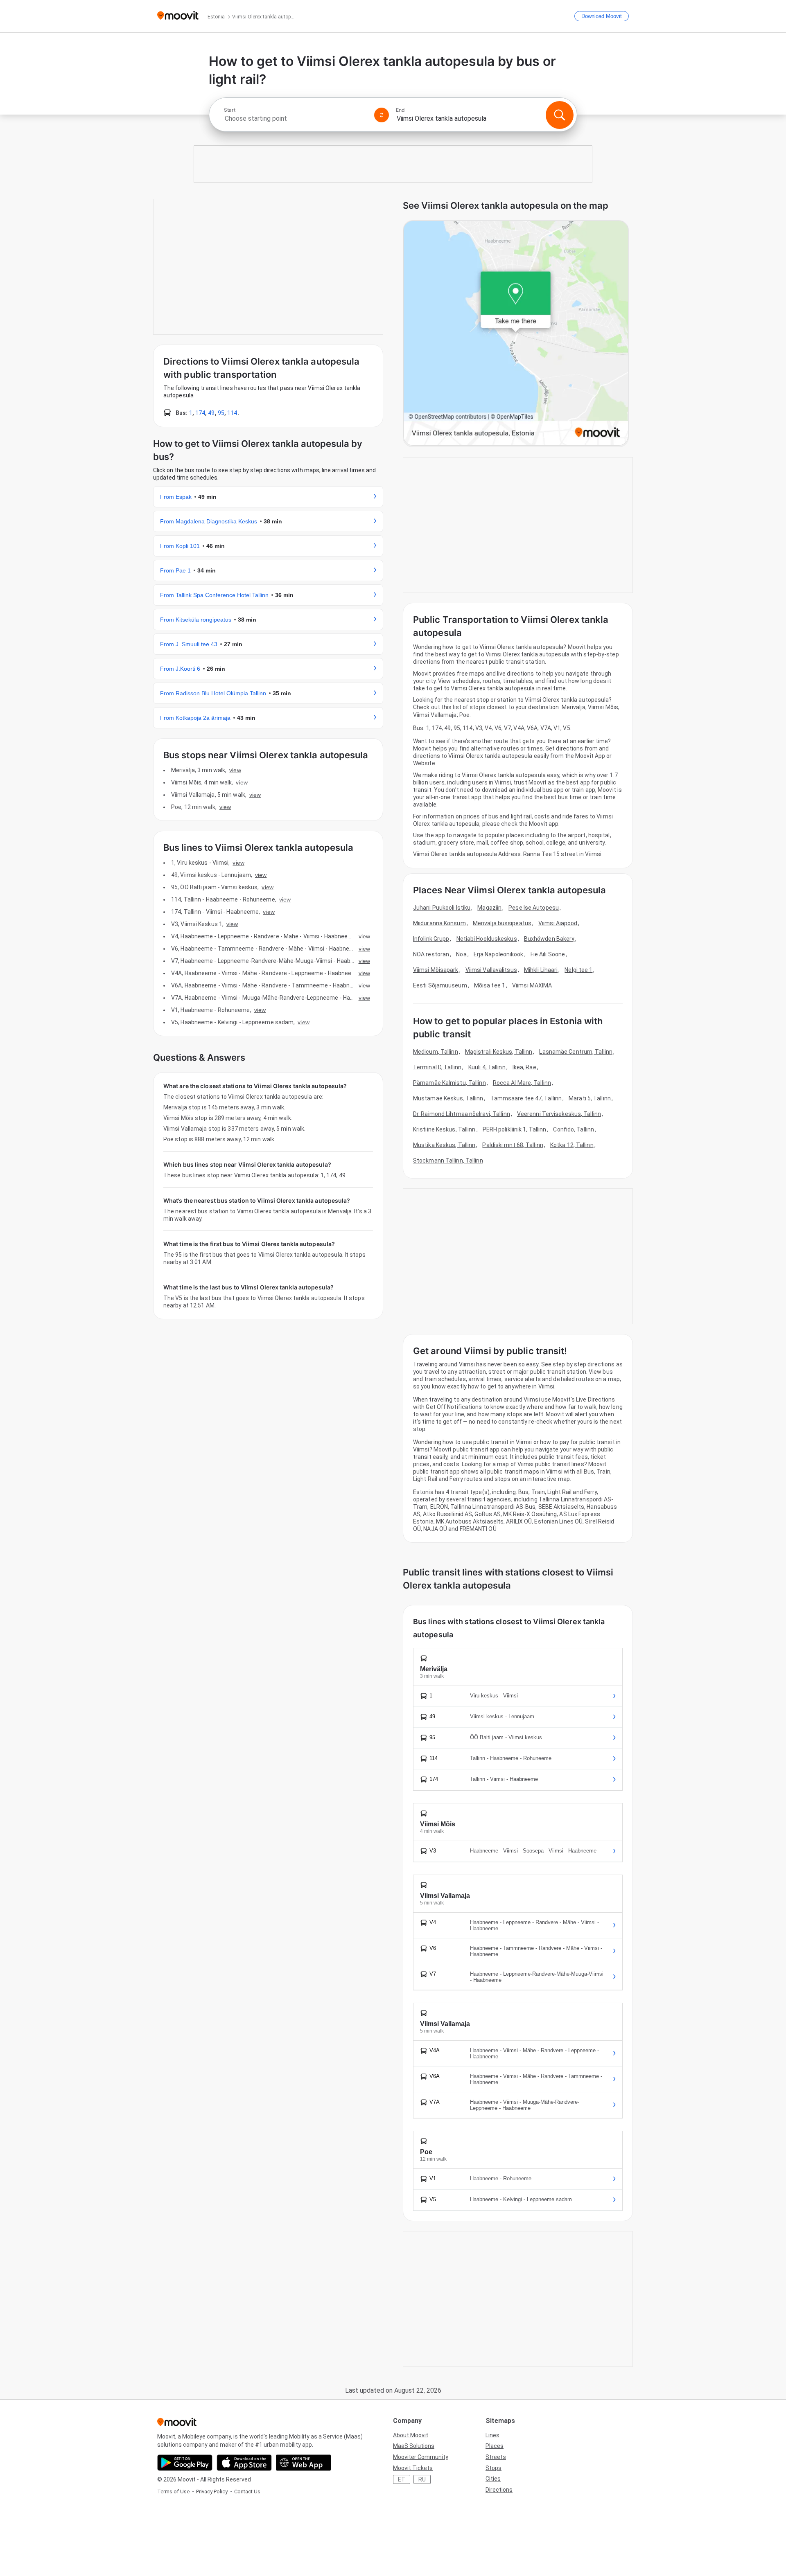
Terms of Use (173, 2491)
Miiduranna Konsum (439, 923)
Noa (461, 954)
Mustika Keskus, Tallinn (444, 1145)
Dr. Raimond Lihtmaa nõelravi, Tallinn (462, 1114)
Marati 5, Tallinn (590, 1098)
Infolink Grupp (431, 939)
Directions (499, 2490)
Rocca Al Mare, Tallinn (522, 1083)
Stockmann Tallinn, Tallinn (448, 1161)
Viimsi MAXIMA (532, 985)
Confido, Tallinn (574, 1129)
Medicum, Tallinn (436, 1052)
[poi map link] (516, 334)
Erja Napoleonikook (499, 954)
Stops (494, 2468)
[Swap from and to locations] (382, 115)
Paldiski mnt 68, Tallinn (513, 1145)
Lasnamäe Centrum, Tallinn (576, 1052)
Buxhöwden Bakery (549, 939)
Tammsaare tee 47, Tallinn (526, 1098)
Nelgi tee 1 (578, 970)
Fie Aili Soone (548, 954)
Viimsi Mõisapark (436, 970)
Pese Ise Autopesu (534, 908)
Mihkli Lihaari (541, 970)
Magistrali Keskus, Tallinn (499, 1052)
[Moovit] (178, 16)
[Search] (560, 115)
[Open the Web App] (304, 2463)
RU (422, 2479)
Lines (492, 2435)
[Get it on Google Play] (185, 2463)
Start (230, 110)
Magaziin (489, 908)
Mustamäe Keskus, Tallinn (448, 1098)
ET (402, 2479)
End (400, 110)
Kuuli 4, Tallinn (487, 1067)
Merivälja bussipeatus (502, 923)
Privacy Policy (212, 2491)
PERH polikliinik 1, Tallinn (515, 1129)
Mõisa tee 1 (490, 985)
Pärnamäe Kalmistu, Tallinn (449, 1083)
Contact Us (247, 2491)
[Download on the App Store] (244, 2463)
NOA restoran (431, 954)
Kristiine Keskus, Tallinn (444, 1129)
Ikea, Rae (524, 1067)
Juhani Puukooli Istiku (442, 908)
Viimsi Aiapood (558, 923)
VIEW (235, 770)
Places (495, 2446)
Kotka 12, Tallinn (572, 1145)
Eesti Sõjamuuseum (440, 985)
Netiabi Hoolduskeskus (487, 939)
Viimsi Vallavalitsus (491, 970)
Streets (496, 2457)
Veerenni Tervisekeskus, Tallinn (559, 1114)
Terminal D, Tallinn (437, 1067)
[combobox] (296, 118)
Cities (493, 2479)
